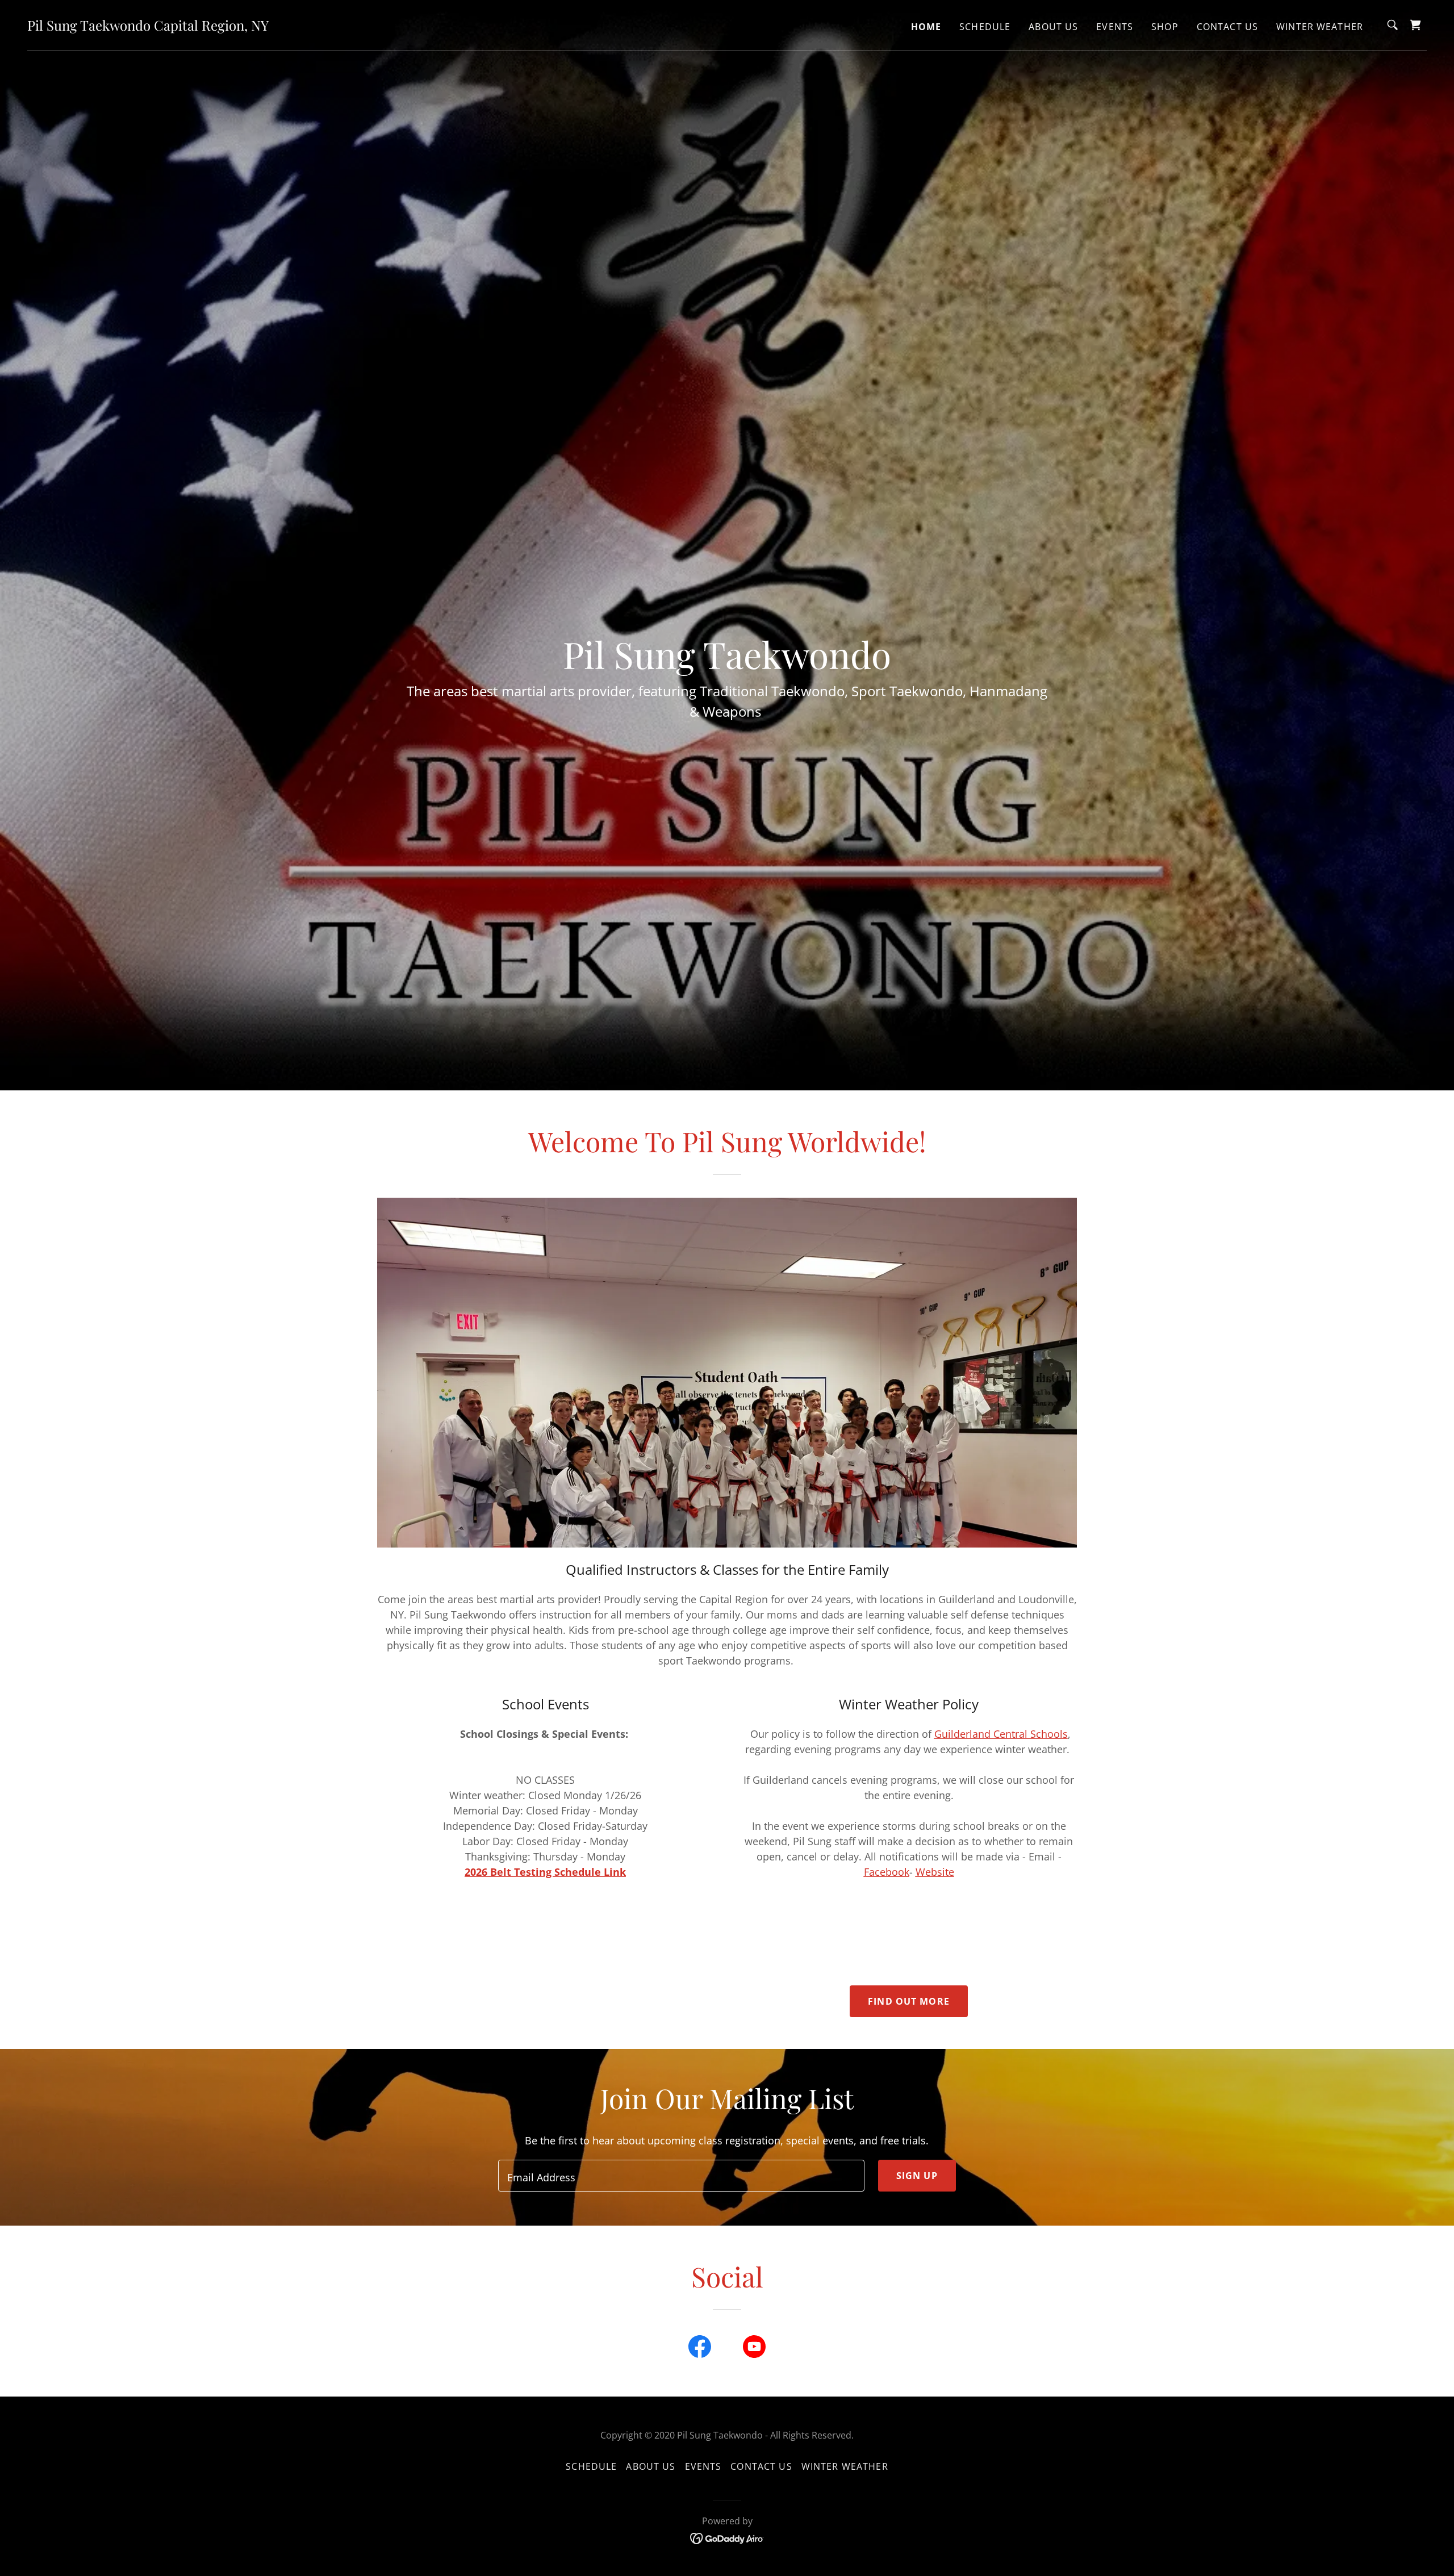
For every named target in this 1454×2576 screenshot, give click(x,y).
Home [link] (926, 27)
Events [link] (1115, 27)
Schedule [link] (985, 27)
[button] (1415, 25)
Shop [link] (1165, 27)
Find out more (909, 2001)
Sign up (917, 2176)
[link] (148, 27)
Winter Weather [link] (1320, 27)
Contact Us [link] (1227, 27)
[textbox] (681, 2176)
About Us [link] (1053, 27)
